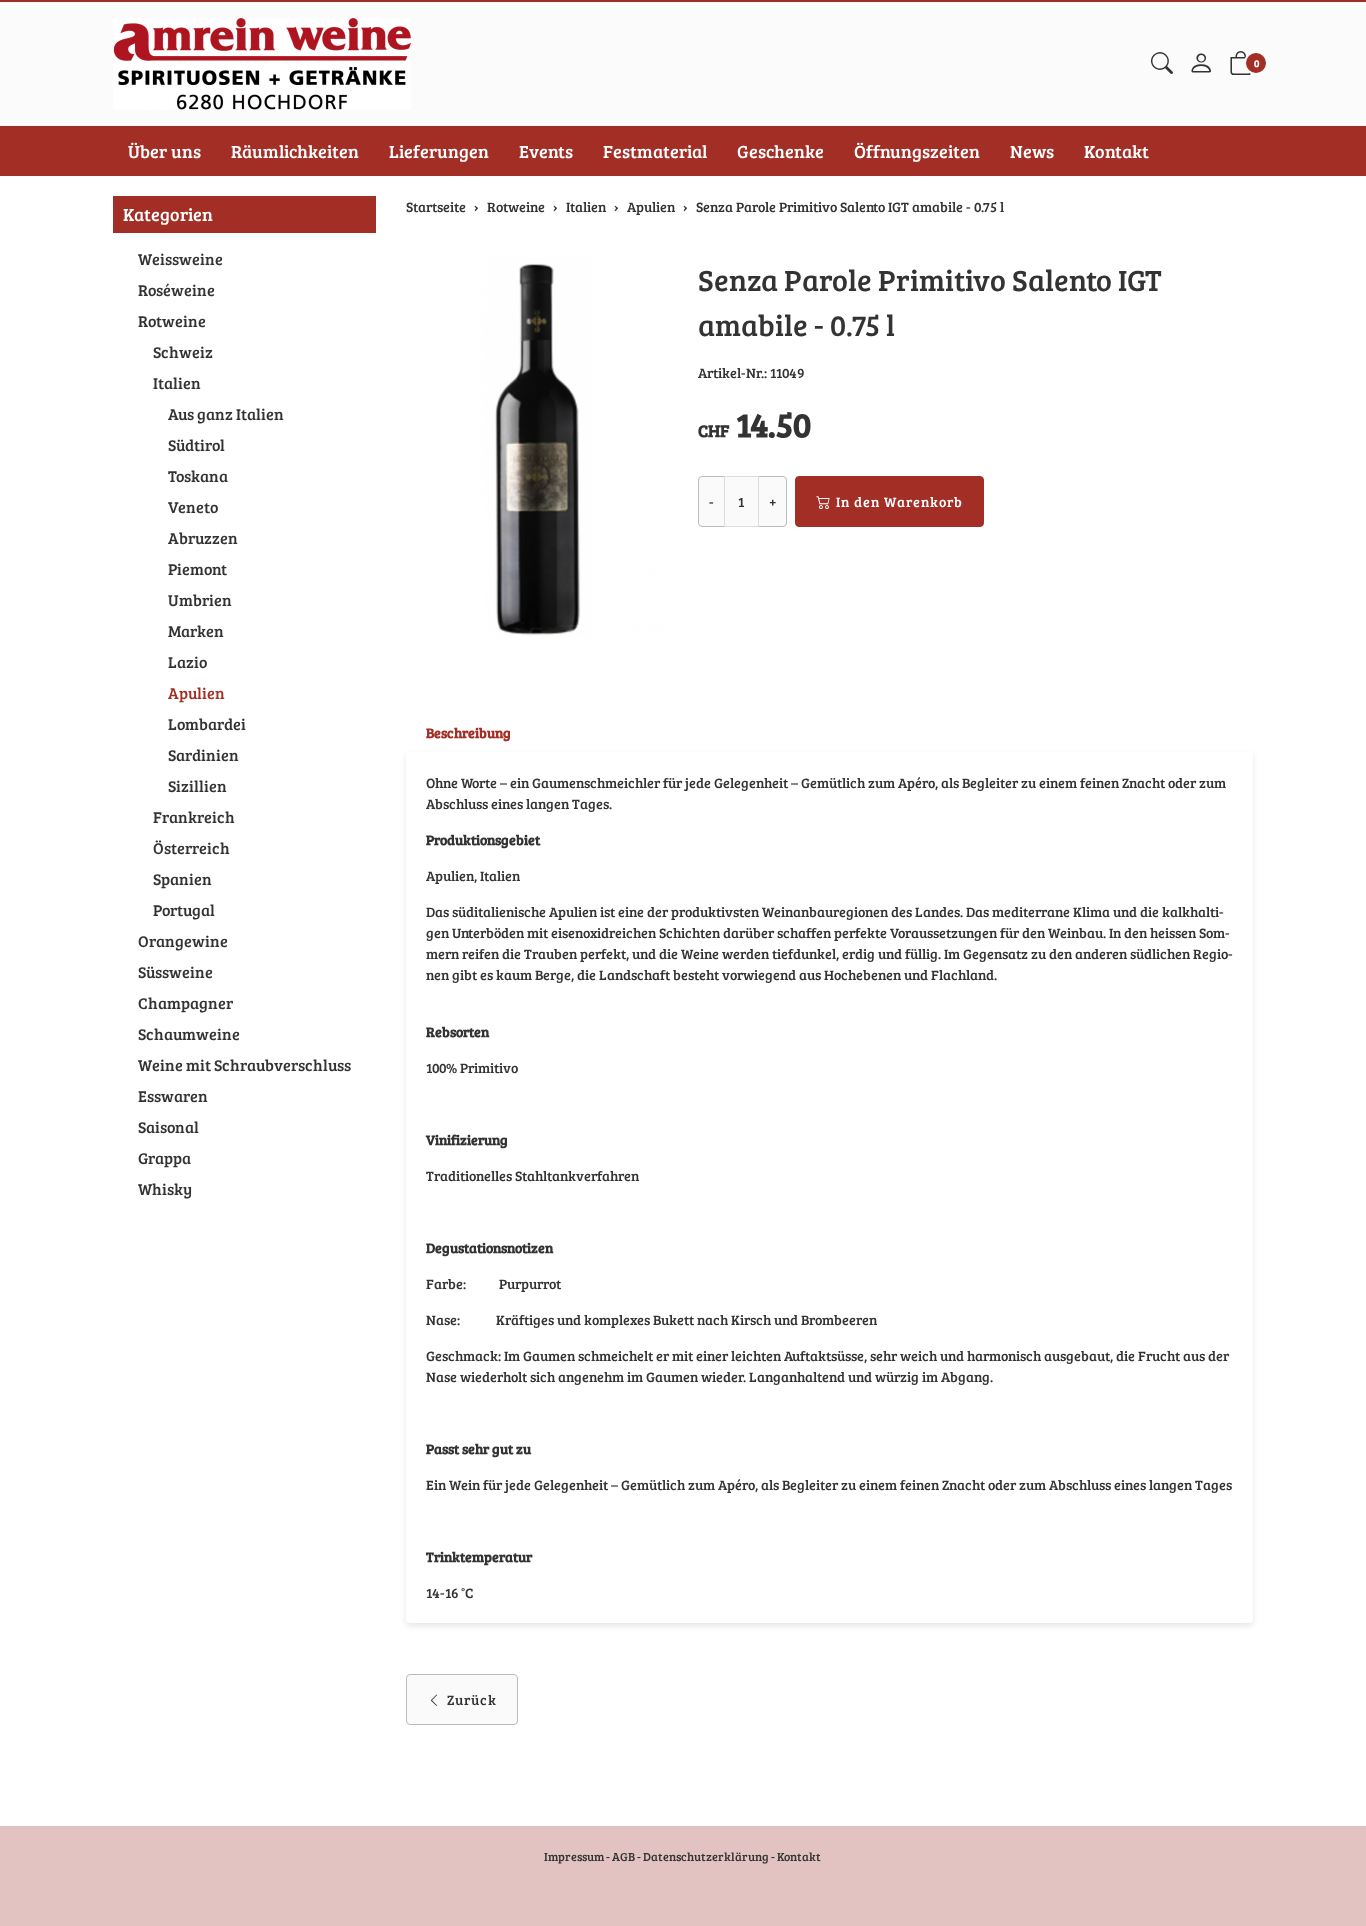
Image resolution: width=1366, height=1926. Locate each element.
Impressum (574, 1856)
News (1032, 151)
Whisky (165, 1188)
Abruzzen (203, 537)
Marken (196, 630)
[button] (1162, 64)
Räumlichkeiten (295, 151)
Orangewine (183, 940)
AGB (623, 1856)
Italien (177, 382)
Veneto (193, 506)
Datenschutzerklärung (706, 1856)
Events (546, 151)
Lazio (187, 661)
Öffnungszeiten (917, 151)
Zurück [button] (472, 1699)
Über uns (164, 151)
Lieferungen (439, 151)
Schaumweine (189, 1033)
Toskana (198, 475)
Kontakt (1116, 151)
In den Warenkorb (899, 501)
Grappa (164, 1157)
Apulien (196, 692)
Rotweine (172, 320)
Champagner (185, 1002)
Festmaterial (655, 151)
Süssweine (175, 971)
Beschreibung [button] (468, 732)
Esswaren (173, 1095)
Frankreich (194, 816)
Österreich (191, 847)
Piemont (197, 568)
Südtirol (196, 444)
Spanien (182, 878)
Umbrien (200, 599)
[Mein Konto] (1201, 64)
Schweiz (183, 351)
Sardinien (203, 754)
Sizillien (197, 785)
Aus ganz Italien (226, 413)
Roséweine (176, 289)
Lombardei (207, 723)
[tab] (458, 733)
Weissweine (180, 258)
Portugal (184, 909)
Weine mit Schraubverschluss (244, 1064)
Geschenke (780, 151)
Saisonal (168, 1126)
